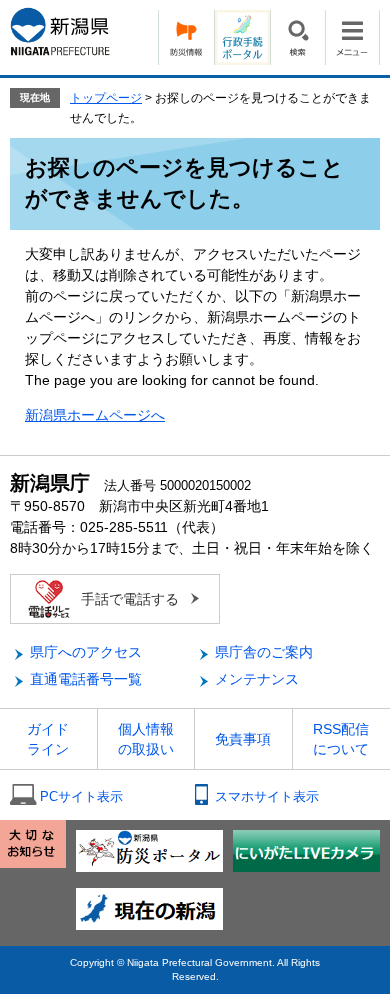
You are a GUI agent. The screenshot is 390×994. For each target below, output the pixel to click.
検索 (297, 37)
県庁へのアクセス (86, 652)
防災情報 (186, 37)
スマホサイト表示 (267, 796)
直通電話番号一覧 (86, 679)
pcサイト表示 (81, 796)
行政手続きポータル (242, 37)
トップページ (106, 98)
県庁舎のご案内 (264, 652)
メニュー (352, 37)
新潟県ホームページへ (95, 415)
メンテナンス (257, 679)
